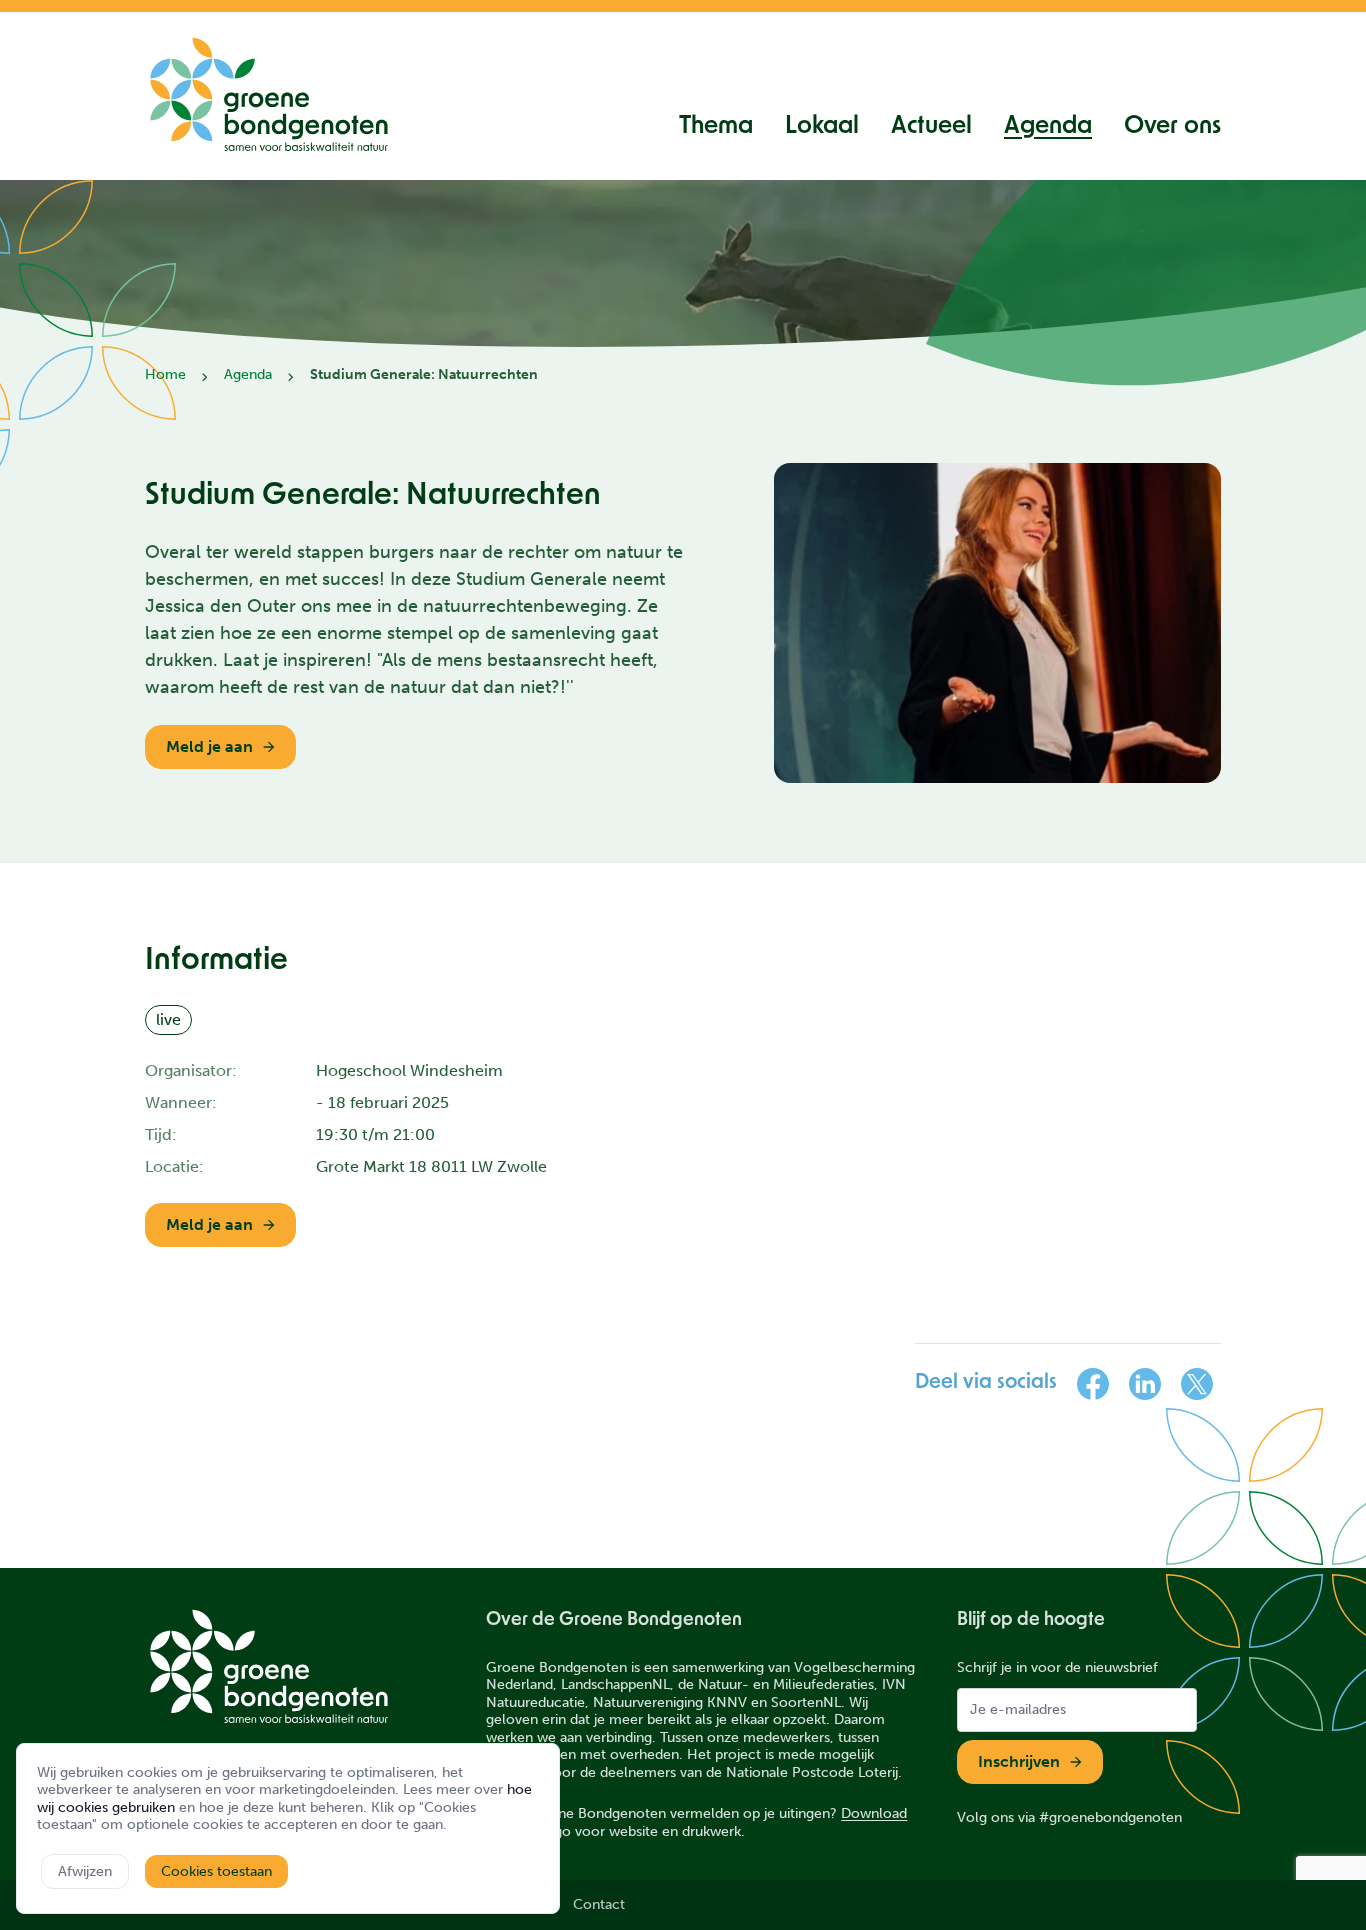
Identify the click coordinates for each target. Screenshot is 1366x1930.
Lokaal (822, 127)
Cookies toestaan (216, 1871)
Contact (599, 1904)
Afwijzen (85, 1871)
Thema (716, 127)
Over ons (1172, 127)
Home (165, 374)
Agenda (1048, 127)
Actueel (931, 127)
